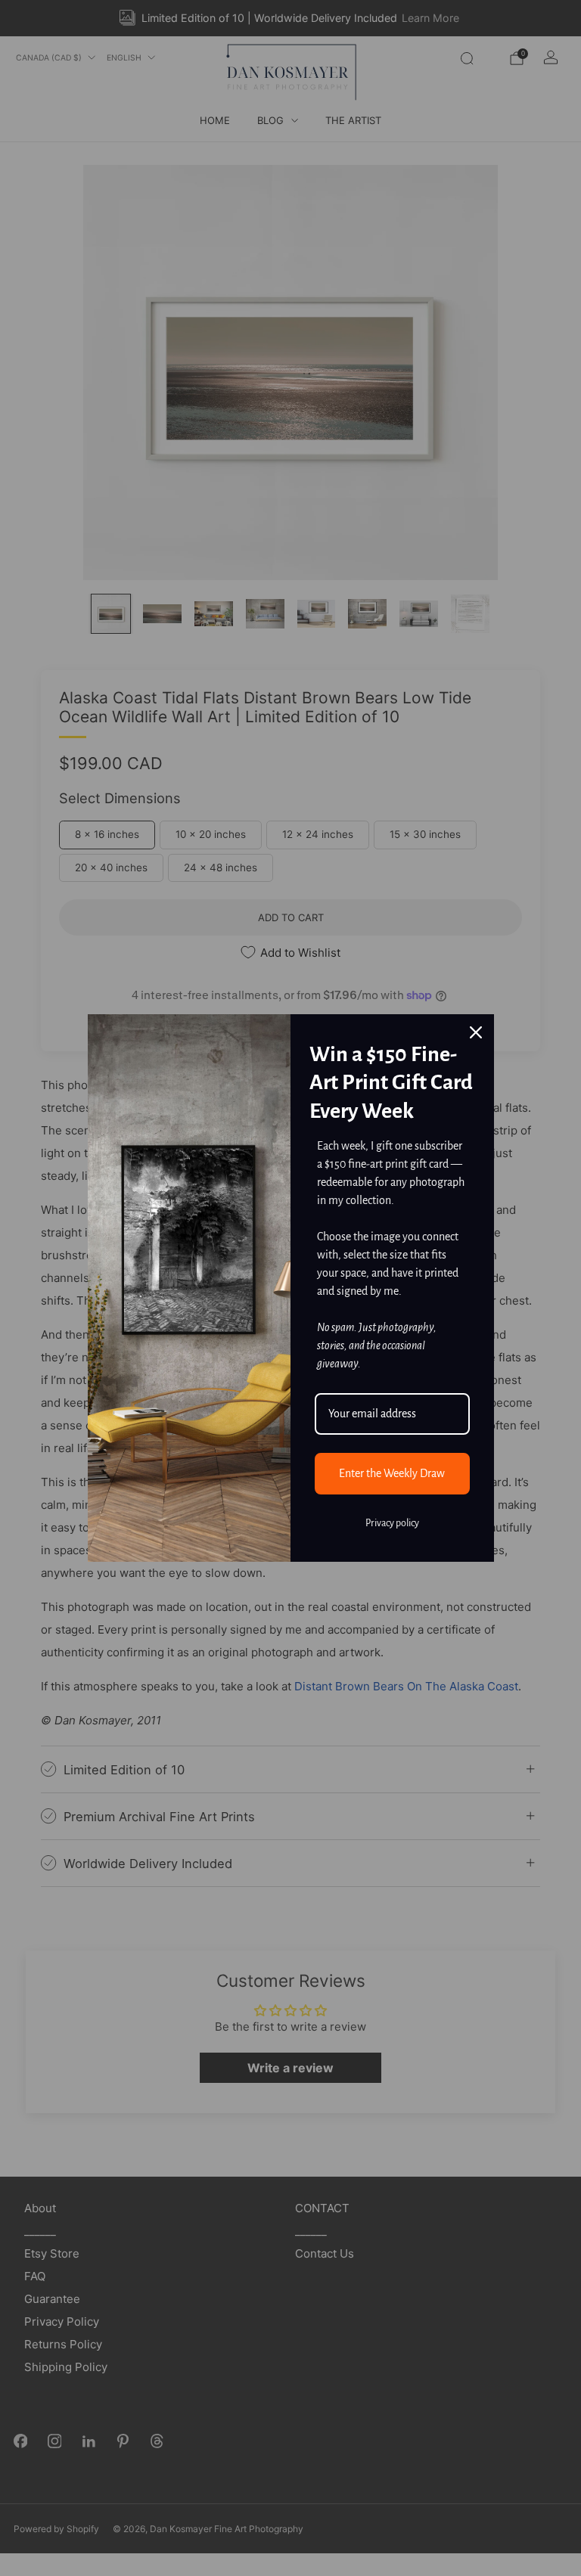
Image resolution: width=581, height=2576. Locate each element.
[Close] (476, 1032)
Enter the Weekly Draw (392, 1473)
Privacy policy (392, 1523)
